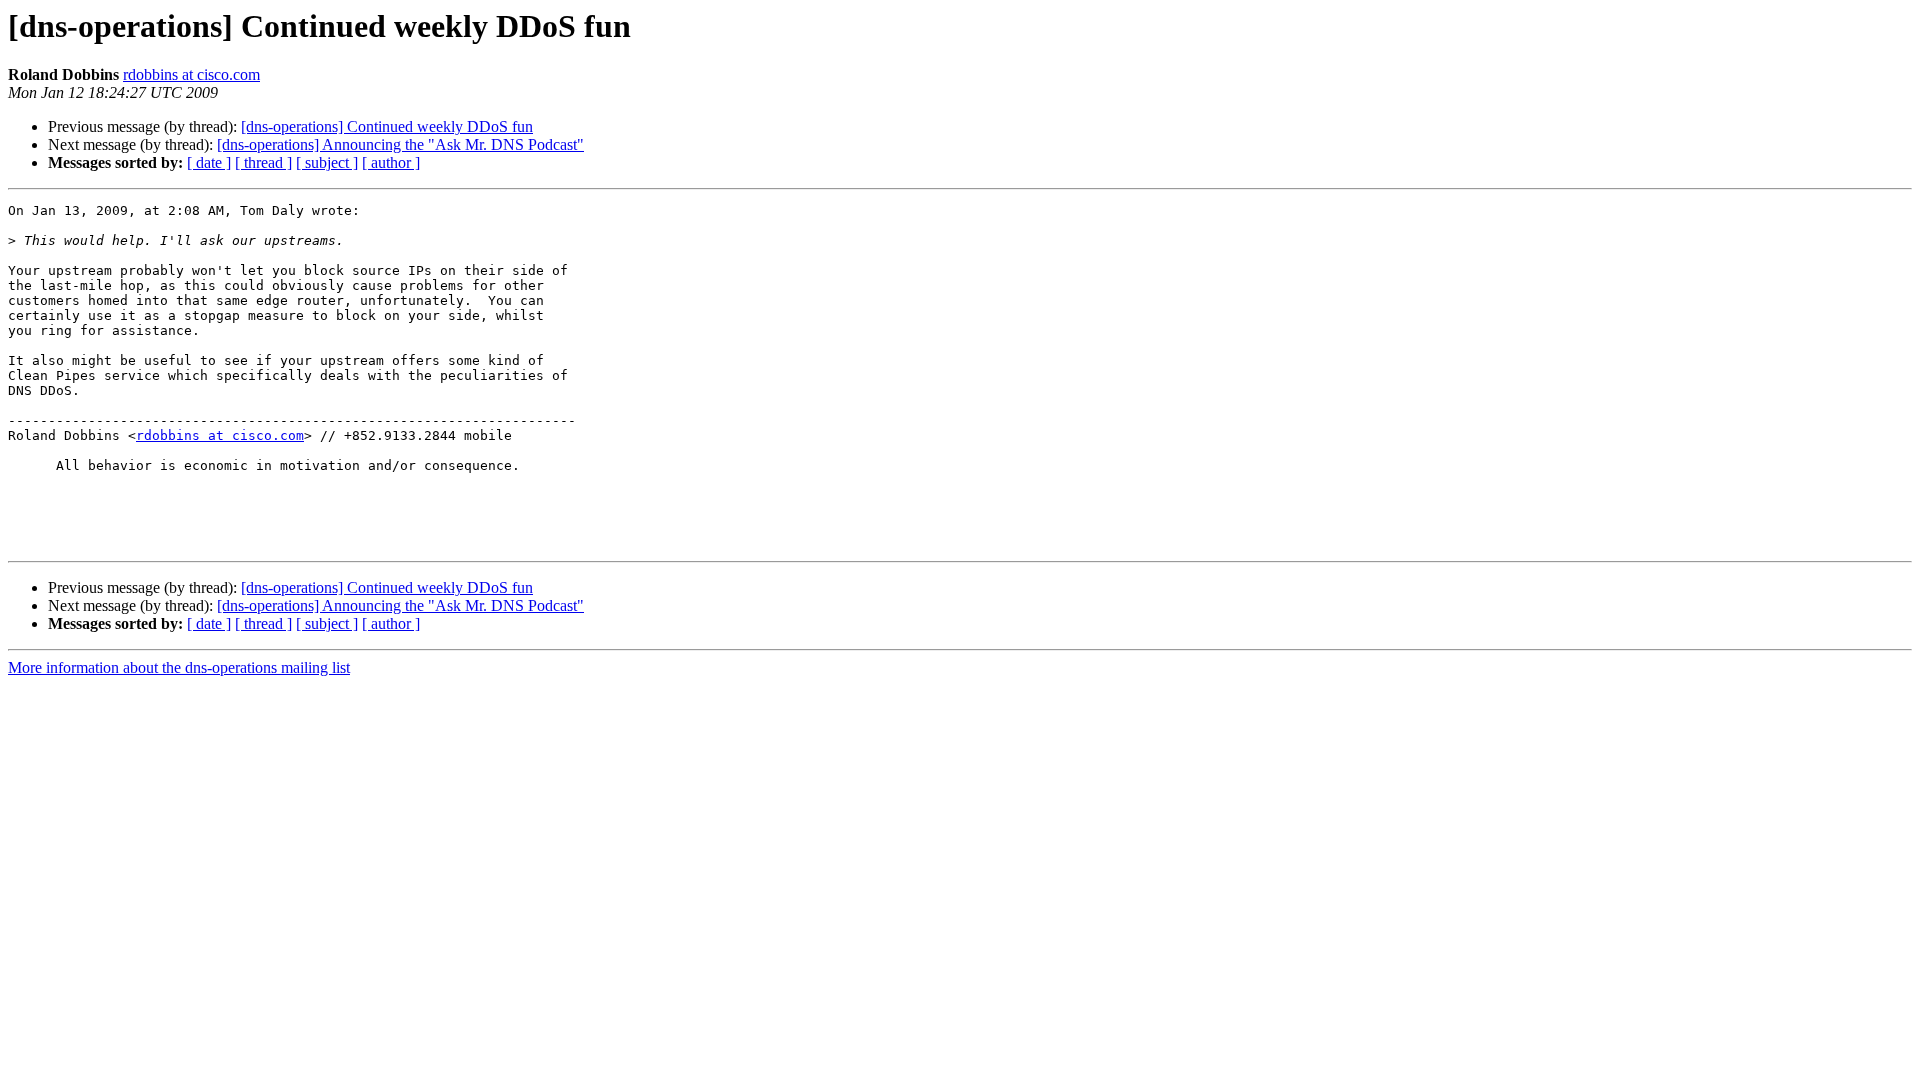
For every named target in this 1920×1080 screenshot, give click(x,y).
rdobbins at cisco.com (191, 74)
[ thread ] (263, 162)
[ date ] (209, 162)
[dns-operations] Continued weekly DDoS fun (387, 126)
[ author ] (391, 162)
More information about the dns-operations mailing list (179, 667)
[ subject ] (327, 162)
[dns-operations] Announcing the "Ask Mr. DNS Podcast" (400, 144)
